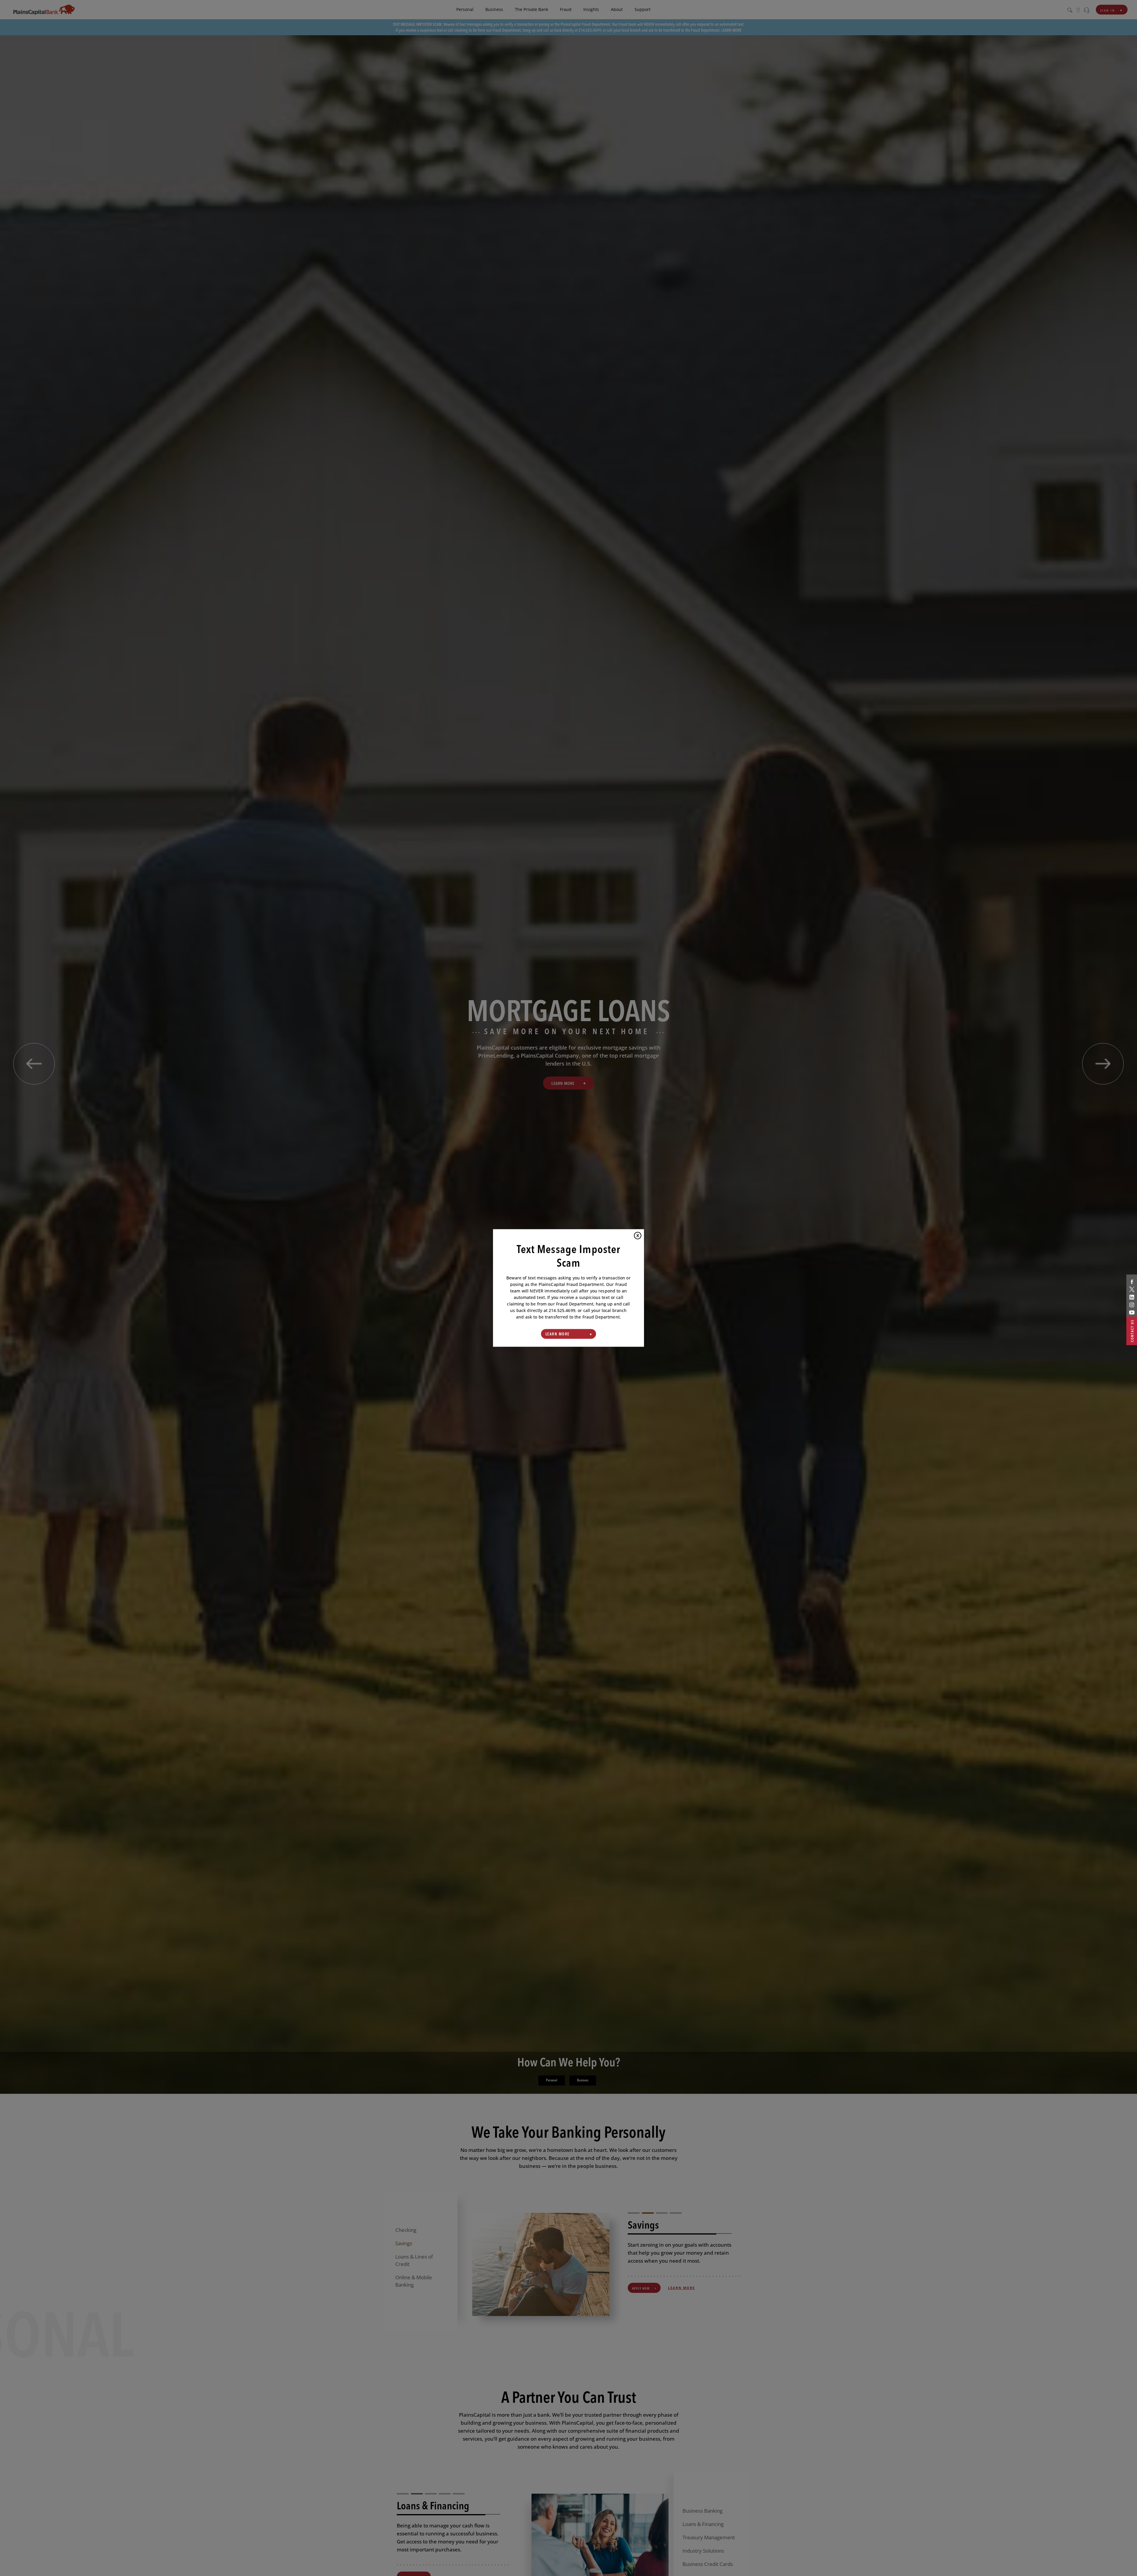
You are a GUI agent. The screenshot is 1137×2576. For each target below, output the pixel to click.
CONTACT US (1132, 1331)
